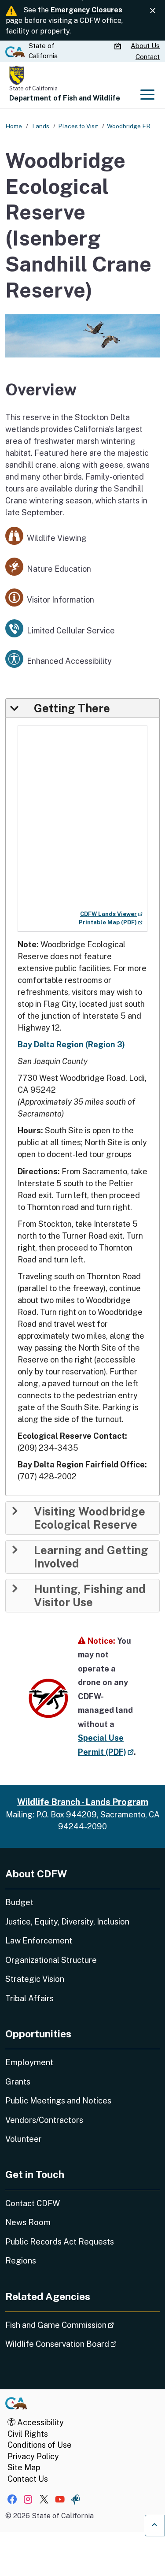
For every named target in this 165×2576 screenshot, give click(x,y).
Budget (19, 1902)
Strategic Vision (35, 1979)
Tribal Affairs (29, 1998)
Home (14, 126)
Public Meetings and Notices (58, 2101)
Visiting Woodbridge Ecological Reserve (90, 1518)
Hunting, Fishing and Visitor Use (90, 1596)
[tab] (82, 708)
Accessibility (40, 2422)
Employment (29, 2062)
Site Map (24, 2467)
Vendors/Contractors (44, 2120)
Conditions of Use (40, 2445)
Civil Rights (28, 2434)
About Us (145, 46)
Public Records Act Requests (60, 2242)
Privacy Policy (33, 2456)
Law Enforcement (39, 1941)
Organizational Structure (51, 1960)
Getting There (72, 708)
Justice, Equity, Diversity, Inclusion (67, 1922)
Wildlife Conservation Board (82, 2344)
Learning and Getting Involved (91, 1557)
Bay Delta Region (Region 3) (71, 1044)
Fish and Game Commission (82, 2325)
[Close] (153, 11)
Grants (18, 2082)
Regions (21, 2261)
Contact (148, 57)
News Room (28, 2222)
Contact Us (28, 2479)
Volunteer (24, 2139)
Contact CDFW (33, 2203)
